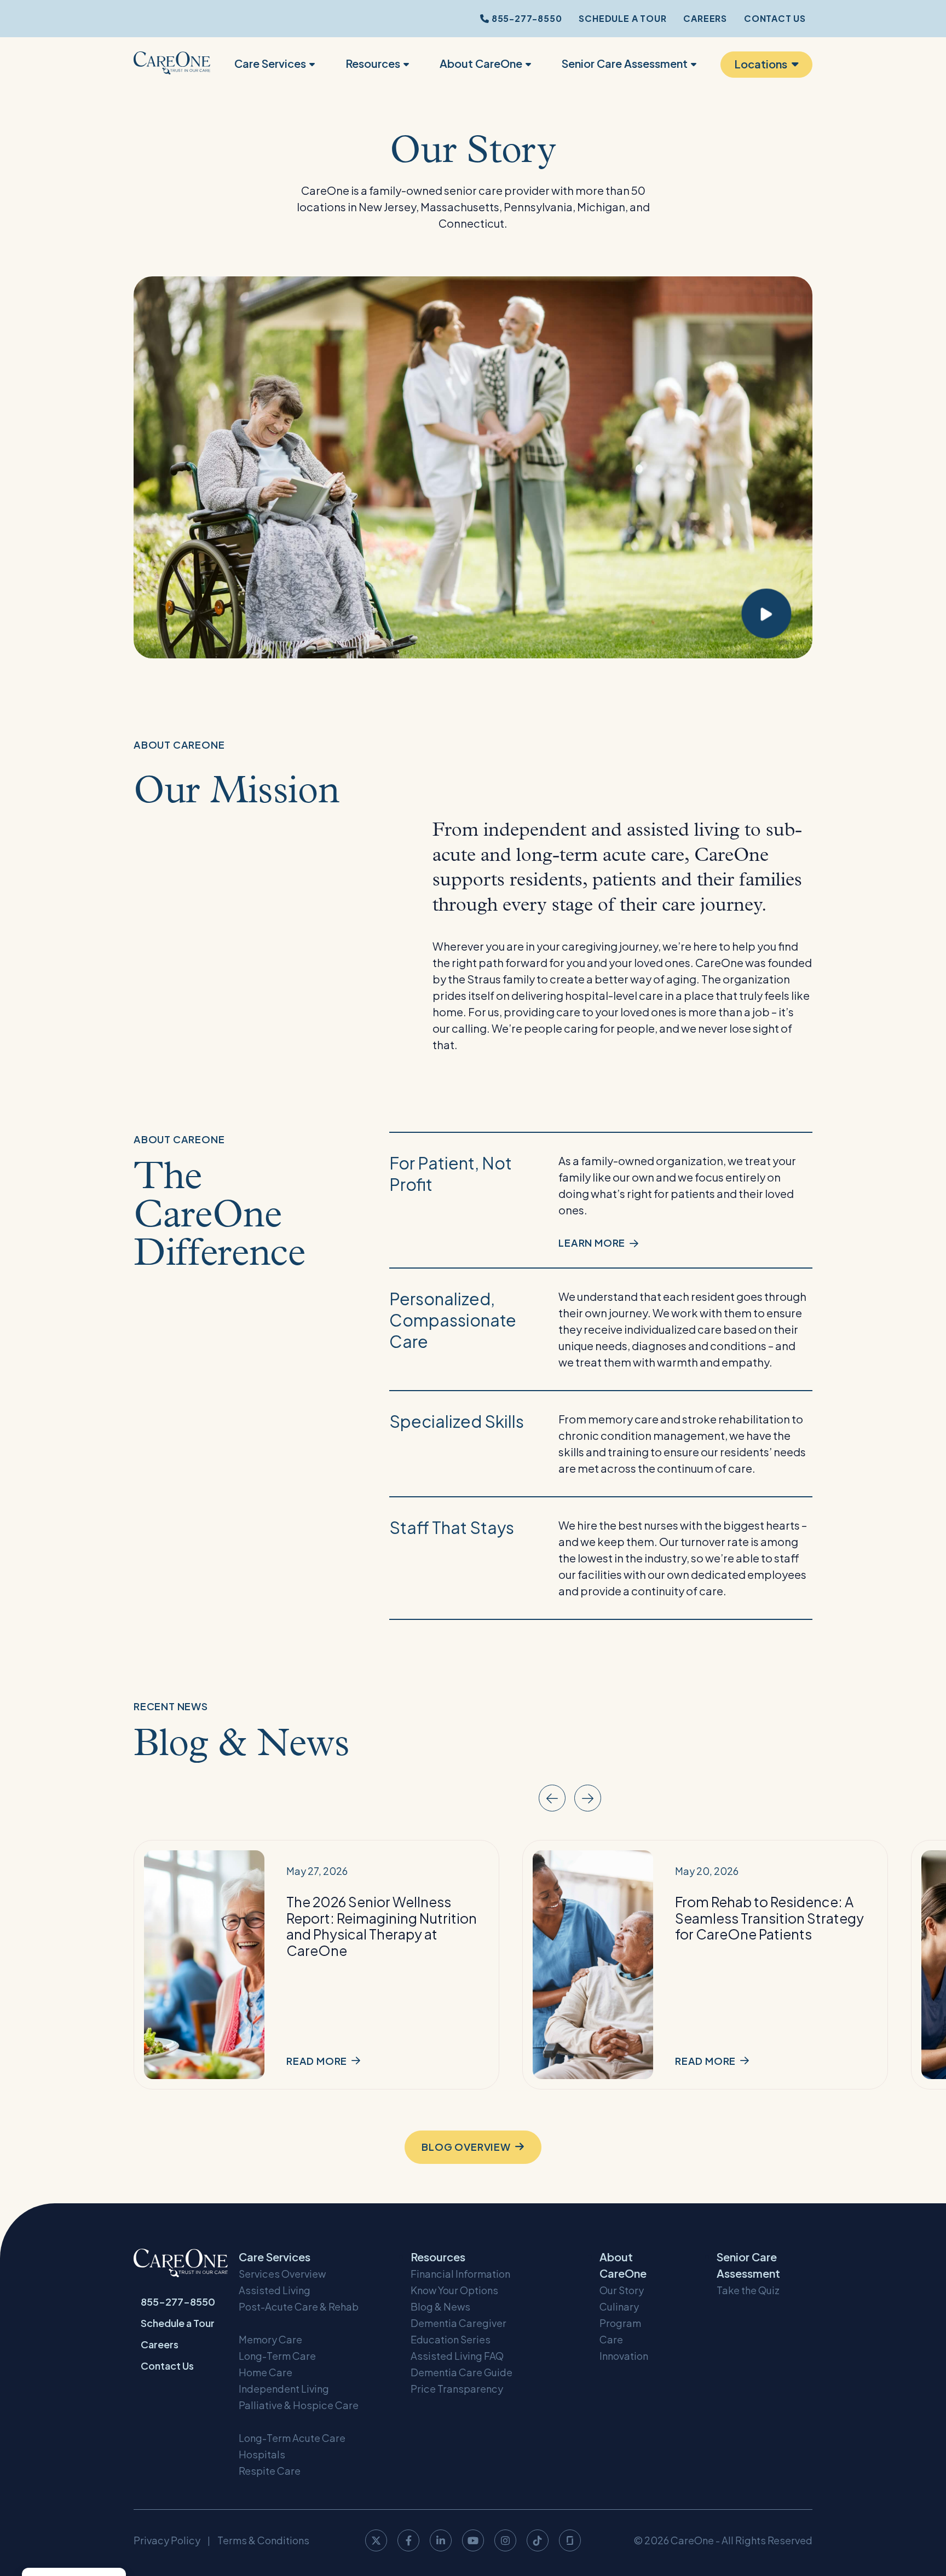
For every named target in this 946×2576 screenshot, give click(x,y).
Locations (761, 64)
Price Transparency (457, 2389)
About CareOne (481, 63)
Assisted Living (275, 2290)
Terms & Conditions (263, 2540)
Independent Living (284, 2389)
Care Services (270, 63)
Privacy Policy (167, 2540)
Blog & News (440, 2306)
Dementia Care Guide (462, 2372)
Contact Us (775, 18)
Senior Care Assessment (625, 63)
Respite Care (270, 2471)
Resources (373, 63)
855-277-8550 (526, 18)
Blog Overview (466, 2147)
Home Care (266, 2372)
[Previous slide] (552, 1798)
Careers (705, 18)
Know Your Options (454, 2290)
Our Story (622, 2290)
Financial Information (460, 2274)
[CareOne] (172, 65)
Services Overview (282, 2274)
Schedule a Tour (622, 18)
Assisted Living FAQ (457, 2356)
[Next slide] (588, 1798)
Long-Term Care (277, 2356)
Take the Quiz (748, 2290)
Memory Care (270, 2339)
